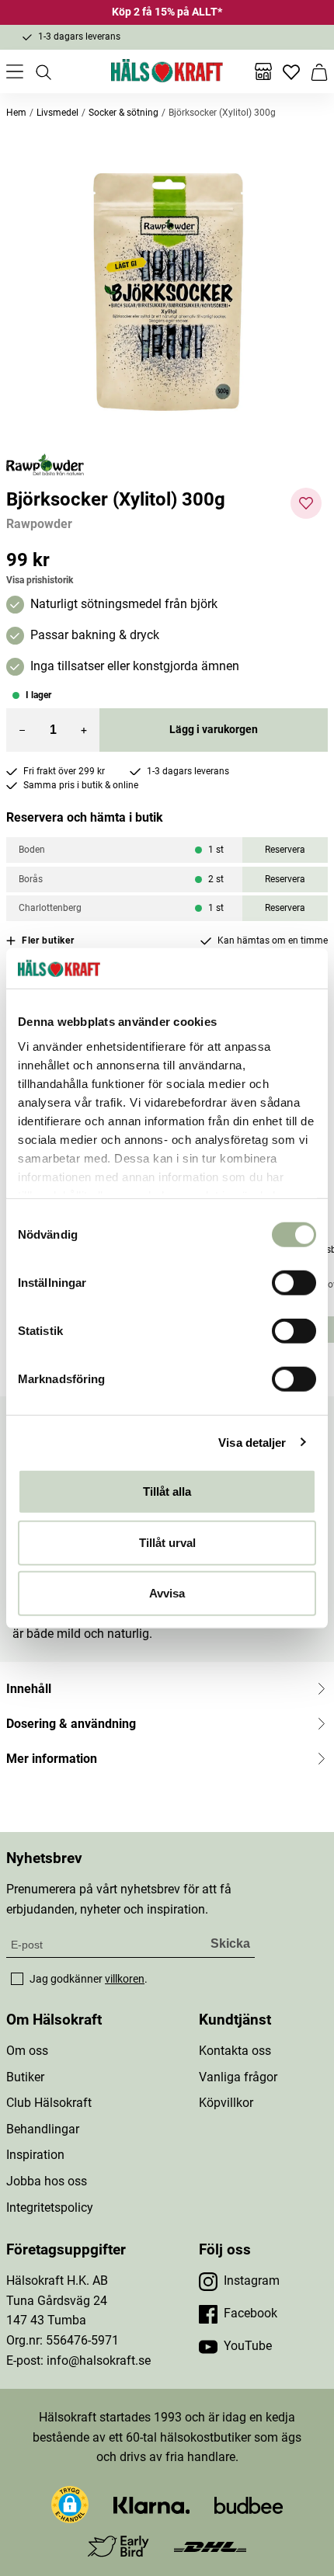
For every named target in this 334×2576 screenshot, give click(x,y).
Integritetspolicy (50, 2208)
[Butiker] (263, 71)
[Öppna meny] (15, 71)
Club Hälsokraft (49, 2103)
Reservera (285, 850)
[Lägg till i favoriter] (306, 503)
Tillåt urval (167, 1542)
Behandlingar (43, 2129)
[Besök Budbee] (249, 2504)
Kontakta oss (235, 2051)
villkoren (125, 1979)
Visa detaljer (252, 1442)
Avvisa (167, 1593)
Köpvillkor (226, 2103)
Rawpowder (39, 524)
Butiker (25, 2077)
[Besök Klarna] (152, 2504)
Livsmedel (57, 113)
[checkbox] (17, 1979)
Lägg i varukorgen (214, 729)
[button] (167, 293)
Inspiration (35, 2155)
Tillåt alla (167, 1491)
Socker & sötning (124, 113)
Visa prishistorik (40, 580)
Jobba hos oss (47, 2181)
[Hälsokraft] (167, 71)
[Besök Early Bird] (118, 2545)
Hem (16, 113)
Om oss (27, 2051)
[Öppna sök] (43, 71)
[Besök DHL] (210, 2546)
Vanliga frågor (238, 2077)
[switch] (294, 1283)
